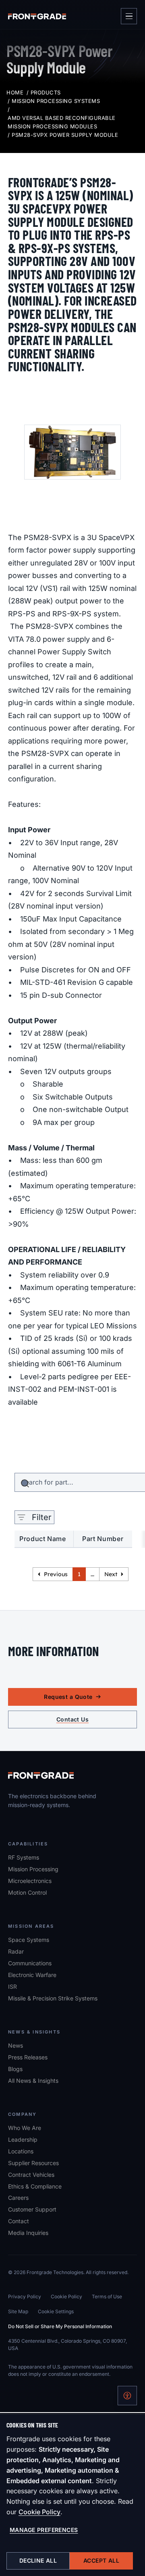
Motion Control (27, 1892)
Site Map (18, 2311)
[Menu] (129, 16)
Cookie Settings (56, 2311)
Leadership (23, 2139)
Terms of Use (107, 2296)
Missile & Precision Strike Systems (53, 1998)
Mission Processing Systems (56, 101)
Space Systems (29, 1940)
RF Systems (24, 1857)
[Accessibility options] (127, 2396)
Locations (21, 2151)
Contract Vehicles (31, 2175)
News (16, 2045)
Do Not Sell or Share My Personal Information (60, 2326)
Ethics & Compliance (35, 2186)
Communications (30, 1963)
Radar (16, 1951)
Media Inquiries (28, 2233)
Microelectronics (30, 1881)
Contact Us (72, 1719)
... (92, 1574)
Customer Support (32, 2209)
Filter (42, 1517)
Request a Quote (68, 1697)
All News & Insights (33, 2081)
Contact (19, 2221)
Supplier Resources (33, 2163)
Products (46, 92)
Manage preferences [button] (44, 2530)
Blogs (15, 2069)
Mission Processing (33, 1869)
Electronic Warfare (32, 1975)
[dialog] (72, 2495)
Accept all (101, 2560)
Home (15, 92)
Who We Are (25, 2128)
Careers (18, 2197)
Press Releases (28, 2057)
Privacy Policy (25, 2296)
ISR (12, 1986)
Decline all (38, 2560)
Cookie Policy (39, 2512)
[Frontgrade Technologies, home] (37, 16)
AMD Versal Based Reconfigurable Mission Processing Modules (62, 122)
